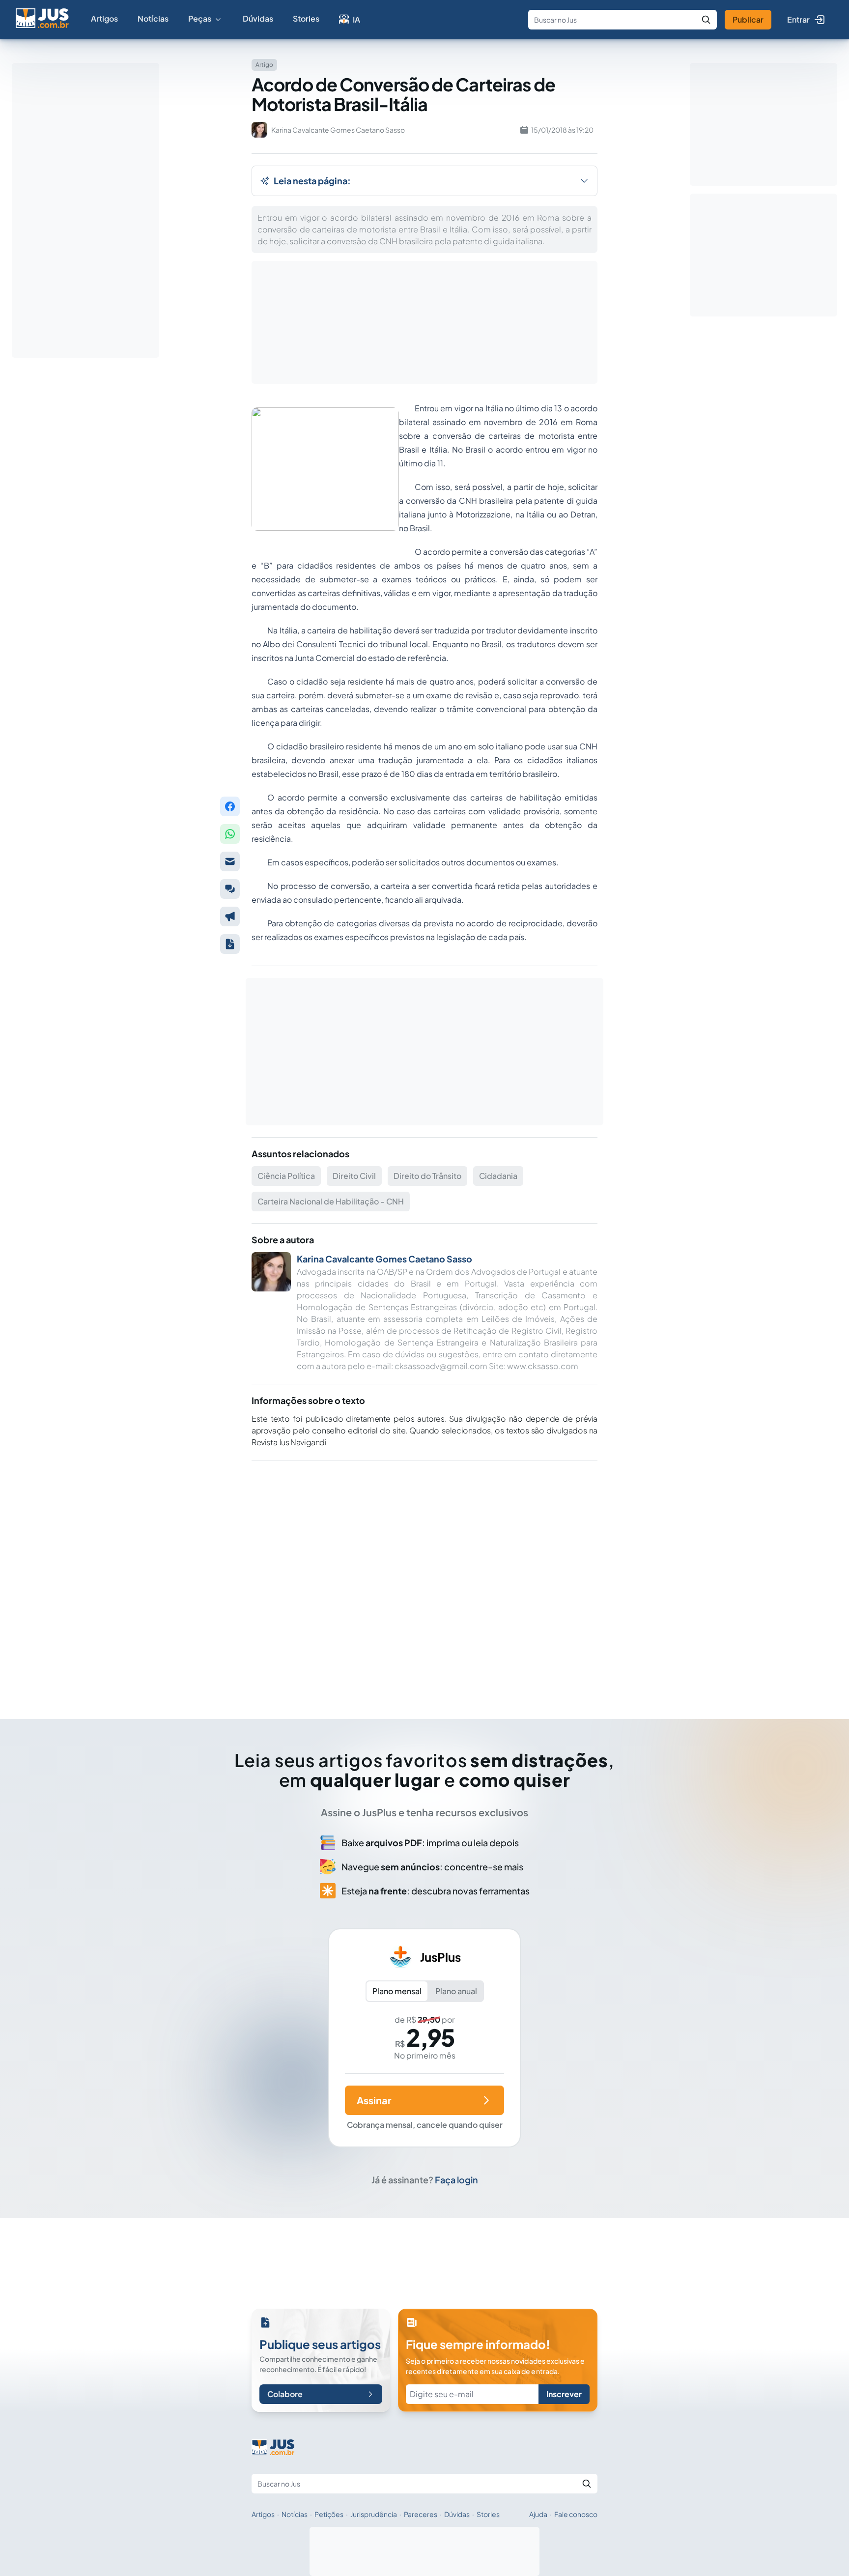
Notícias (153, 18)
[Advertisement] (424, 1576)
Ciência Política (286, 1176)
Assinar (374, 2100)
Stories (306, 18)
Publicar (748, 19)
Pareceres (421, 2514)
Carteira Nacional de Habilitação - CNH (331, 1201)
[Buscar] (706, 20)
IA (356, 19)
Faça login (456, 2180)
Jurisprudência (374, 2514)
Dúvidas (258, 18)
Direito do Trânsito (427, 1176)
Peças (200, 18)
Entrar (798, 19)
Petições (329, 2514)
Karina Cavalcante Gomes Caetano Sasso (384, 1259)
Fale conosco (576, 2514)
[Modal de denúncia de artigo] (230, 916)
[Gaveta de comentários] (230, 889)
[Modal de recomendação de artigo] (230, 861)
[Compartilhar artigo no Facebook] (230, 806)
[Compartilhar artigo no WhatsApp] (230, 834)
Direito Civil (354, 1176)
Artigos (104, 18)
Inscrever (564, 2394)
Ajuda (538, 2514)
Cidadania (498, 1176)
